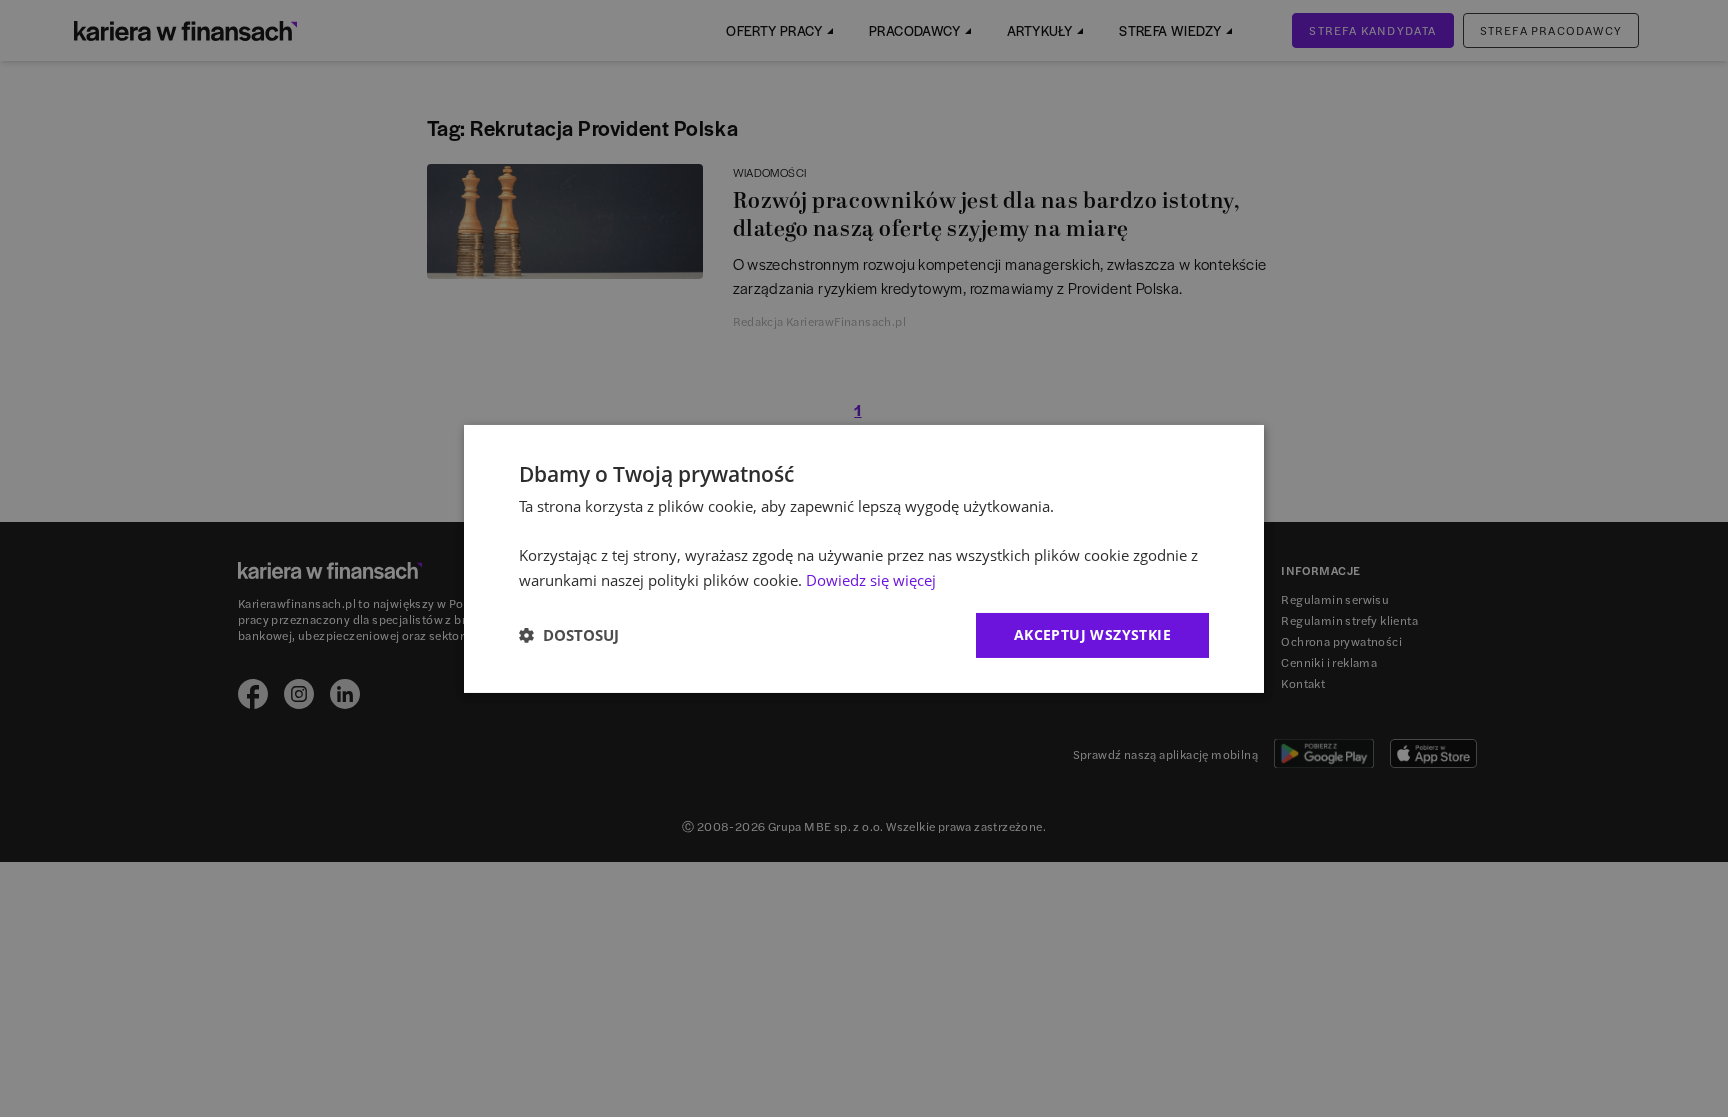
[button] (569, 635)
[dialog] (864, 558)
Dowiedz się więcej (871, 580)
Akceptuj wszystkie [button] (1092, 634)
